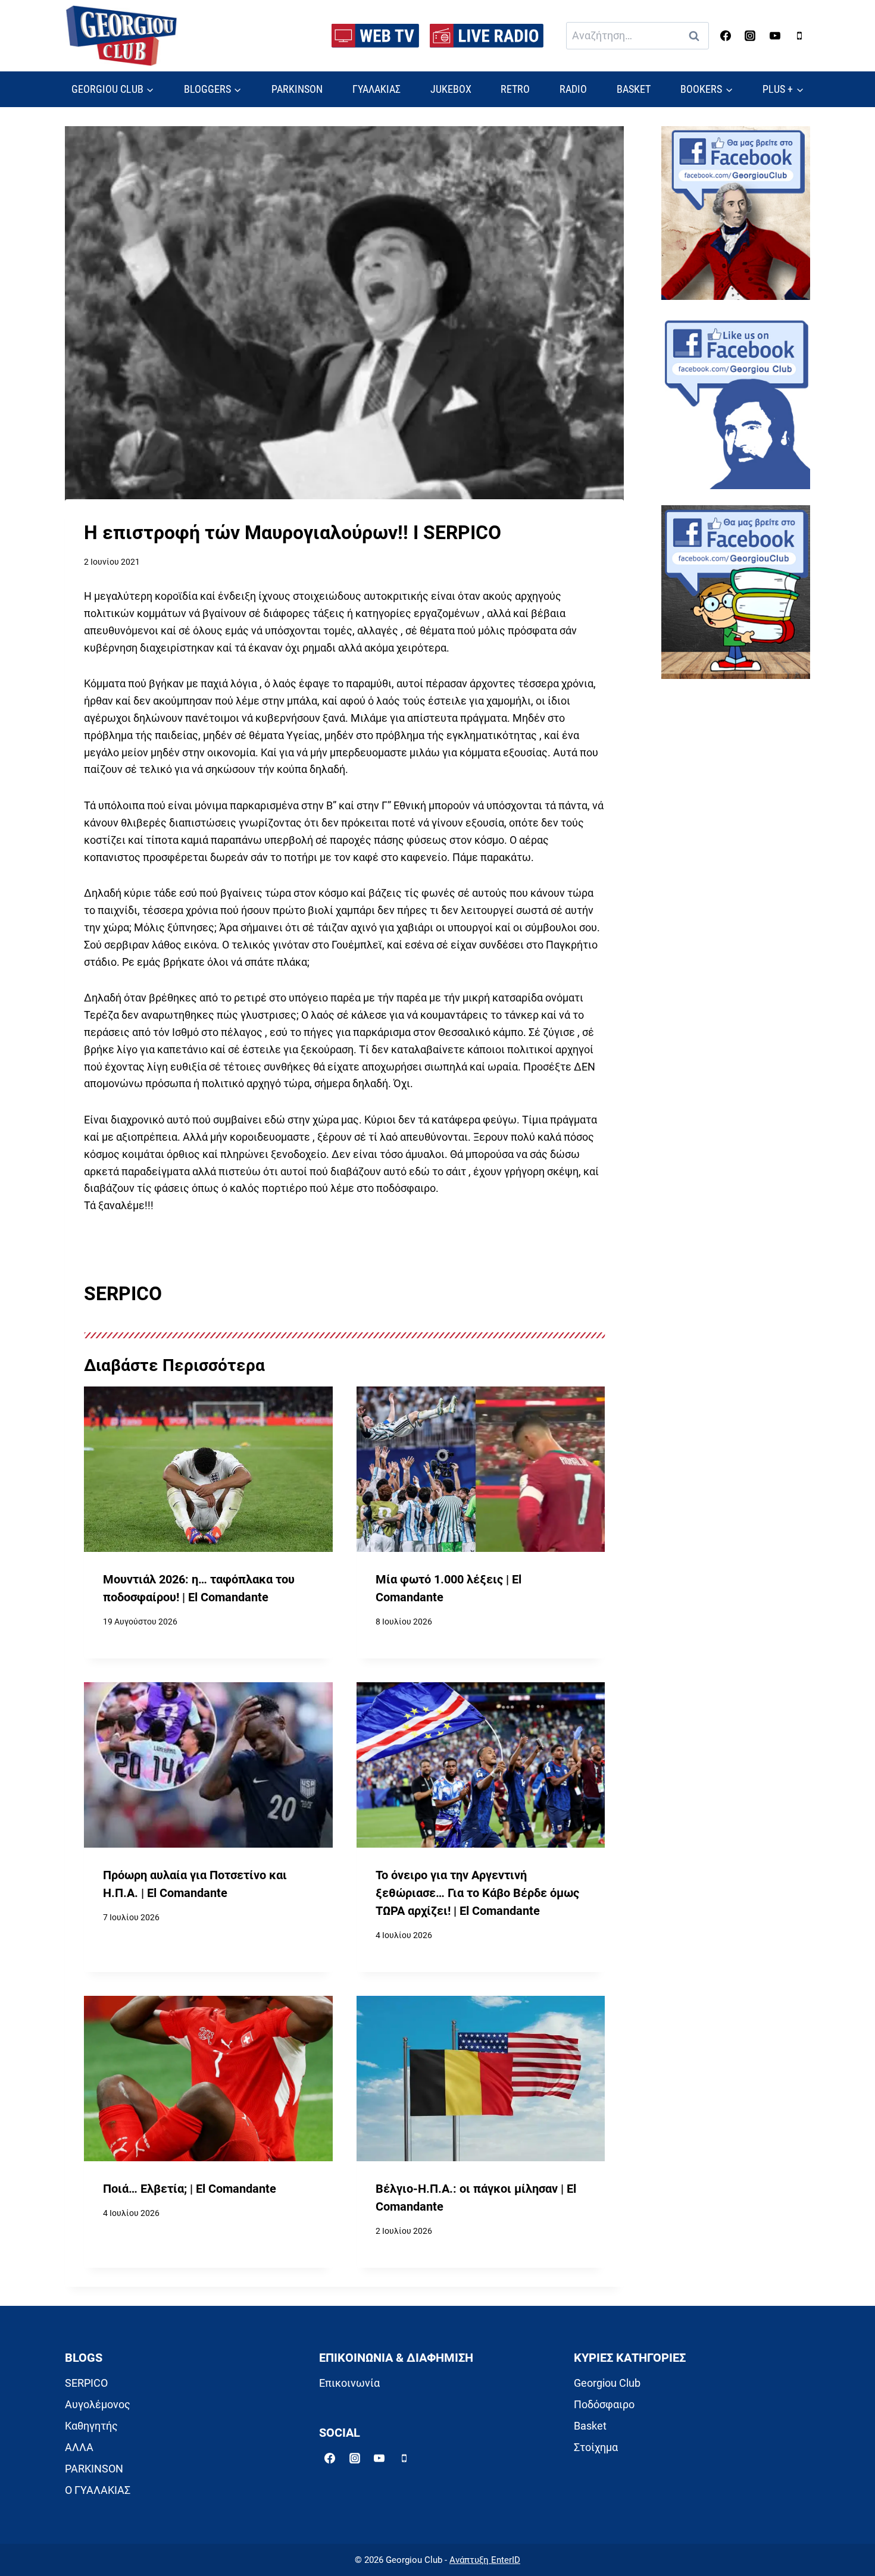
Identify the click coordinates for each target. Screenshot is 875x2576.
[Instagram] (750, 36)
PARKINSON (297, 89)
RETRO (515, 89)
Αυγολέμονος (98, 2404)
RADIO (573, 89)
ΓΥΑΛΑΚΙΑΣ (376, 89)
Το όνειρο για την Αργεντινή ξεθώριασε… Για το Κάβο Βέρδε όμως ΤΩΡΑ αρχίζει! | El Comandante (477, 1893)
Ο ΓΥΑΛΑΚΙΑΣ (98, 2490)
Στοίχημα (596, 2447)
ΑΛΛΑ (79, 2447)
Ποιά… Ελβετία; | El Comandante (190, 2189)
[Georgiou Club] (121, 36)
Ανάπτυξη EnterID (485, 2560)
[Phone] (799, 36)
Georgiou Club (607, 2383)
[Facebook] (726, 36)
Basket (590, 2426)
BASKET (634, 89)
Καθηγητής (91, 2426)
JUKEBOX (451, 89)
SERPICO (86, 2383)
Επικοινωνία (349, 2383)
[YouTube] (775, 36)
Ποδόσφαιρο (604, 2404)
